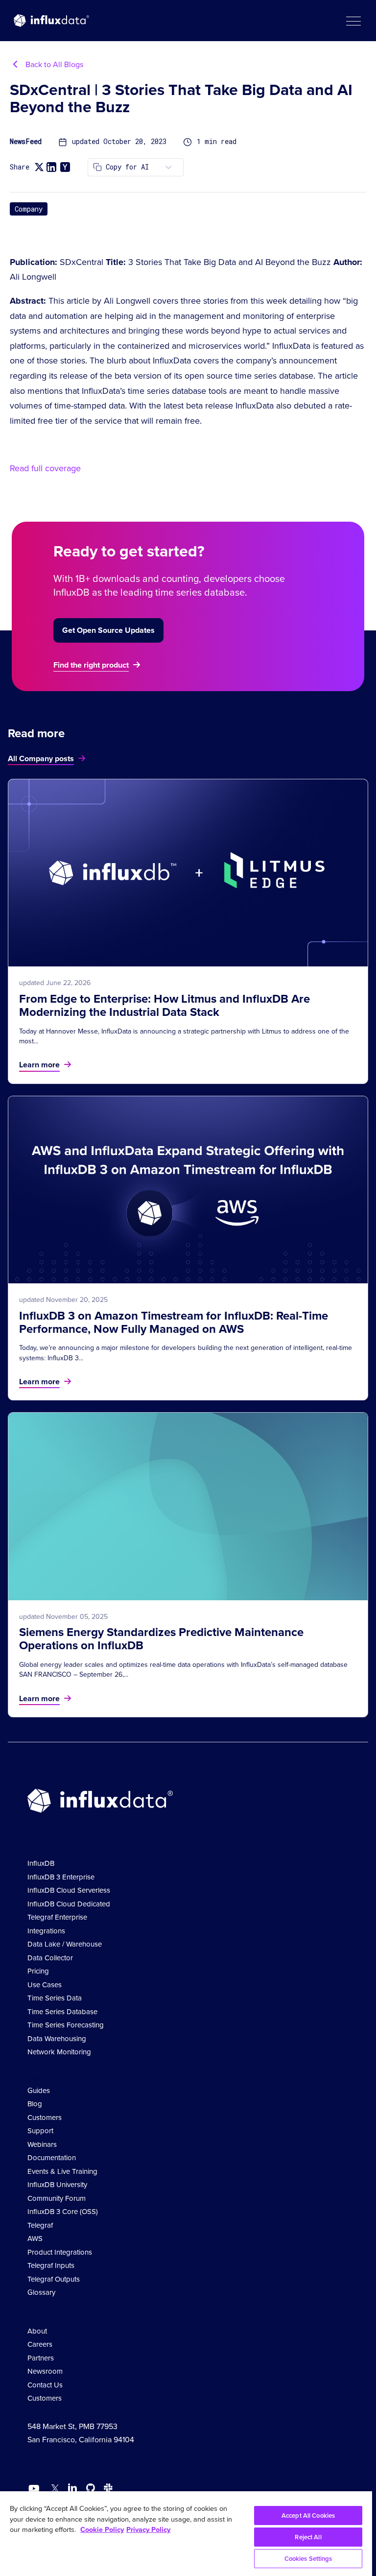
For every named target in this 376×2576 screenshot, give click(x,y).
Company (29, 209)
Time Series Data (55, 1998)
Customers (45, 2118)
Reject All (308, 2537)
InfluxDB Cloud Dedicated (69, 1904)
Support (40, 2131)
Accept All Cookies (308, 2516)
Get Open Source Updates (108, 630)
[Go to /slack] (106, 2490)
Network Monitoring (59, 2052)
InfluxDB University (57, 2185)
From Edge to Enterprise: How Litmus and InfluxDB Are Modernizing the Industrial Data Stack (164, 1005)
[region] (186, 2534)
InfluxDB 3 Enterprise (61, 1877)
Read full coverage (45, 468)
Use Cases (45, 1985)
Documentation (52, 2158)
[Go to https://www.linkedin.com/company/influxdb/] (72, 2488)
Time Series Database (62, 2012)
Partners (41, 2358)
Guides (39, 2091)
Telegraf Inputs (51, 2265)
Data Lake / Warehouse (65, 1944)
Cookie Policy (102, 2529)
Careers (40, 2344)
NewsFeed (26, 142)
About (37, 2331)
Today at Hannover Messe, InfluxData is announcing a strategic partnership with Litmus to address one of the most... (184, 1036)
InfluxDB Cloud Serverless (69, 1890)
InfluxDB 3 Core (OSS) (63, 2212)
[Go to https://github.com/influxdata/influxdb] (91, 2490)
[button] (353, 21)
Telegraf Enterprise (57, 1917)
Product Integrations (60, 2252)
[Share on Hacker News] (65, 167)
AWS (35, 2239)
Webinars (42, 2144)
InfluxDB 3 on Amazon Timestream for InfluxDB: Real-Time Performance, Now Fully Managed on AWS (174, 1322)
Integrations (46, 1931)
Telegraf (40, 2225)
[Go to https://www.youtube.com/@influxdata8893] (35, 2489)
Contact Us (45, 2385)
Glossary (41, 2292)
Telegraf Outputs (54, 2279)
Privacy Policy (148, 2529)
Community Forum (57, 2198)
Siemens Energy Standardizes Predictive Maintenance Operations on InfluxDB (161, 1639)
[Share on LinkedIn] (51, 167)
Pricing (38, 1971)
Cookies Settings (308, 2559)
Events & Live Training (62, 2171)
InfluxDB (41, 1863)
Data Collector (50, 1958)
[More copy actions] (168, 167)
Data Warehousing (57, 2039)
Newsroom (45, 2371)
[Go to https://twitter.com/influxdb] (53, 2490)
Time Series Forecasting (66, 2025)
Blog (35, 2104)
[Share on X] (39, 167)
